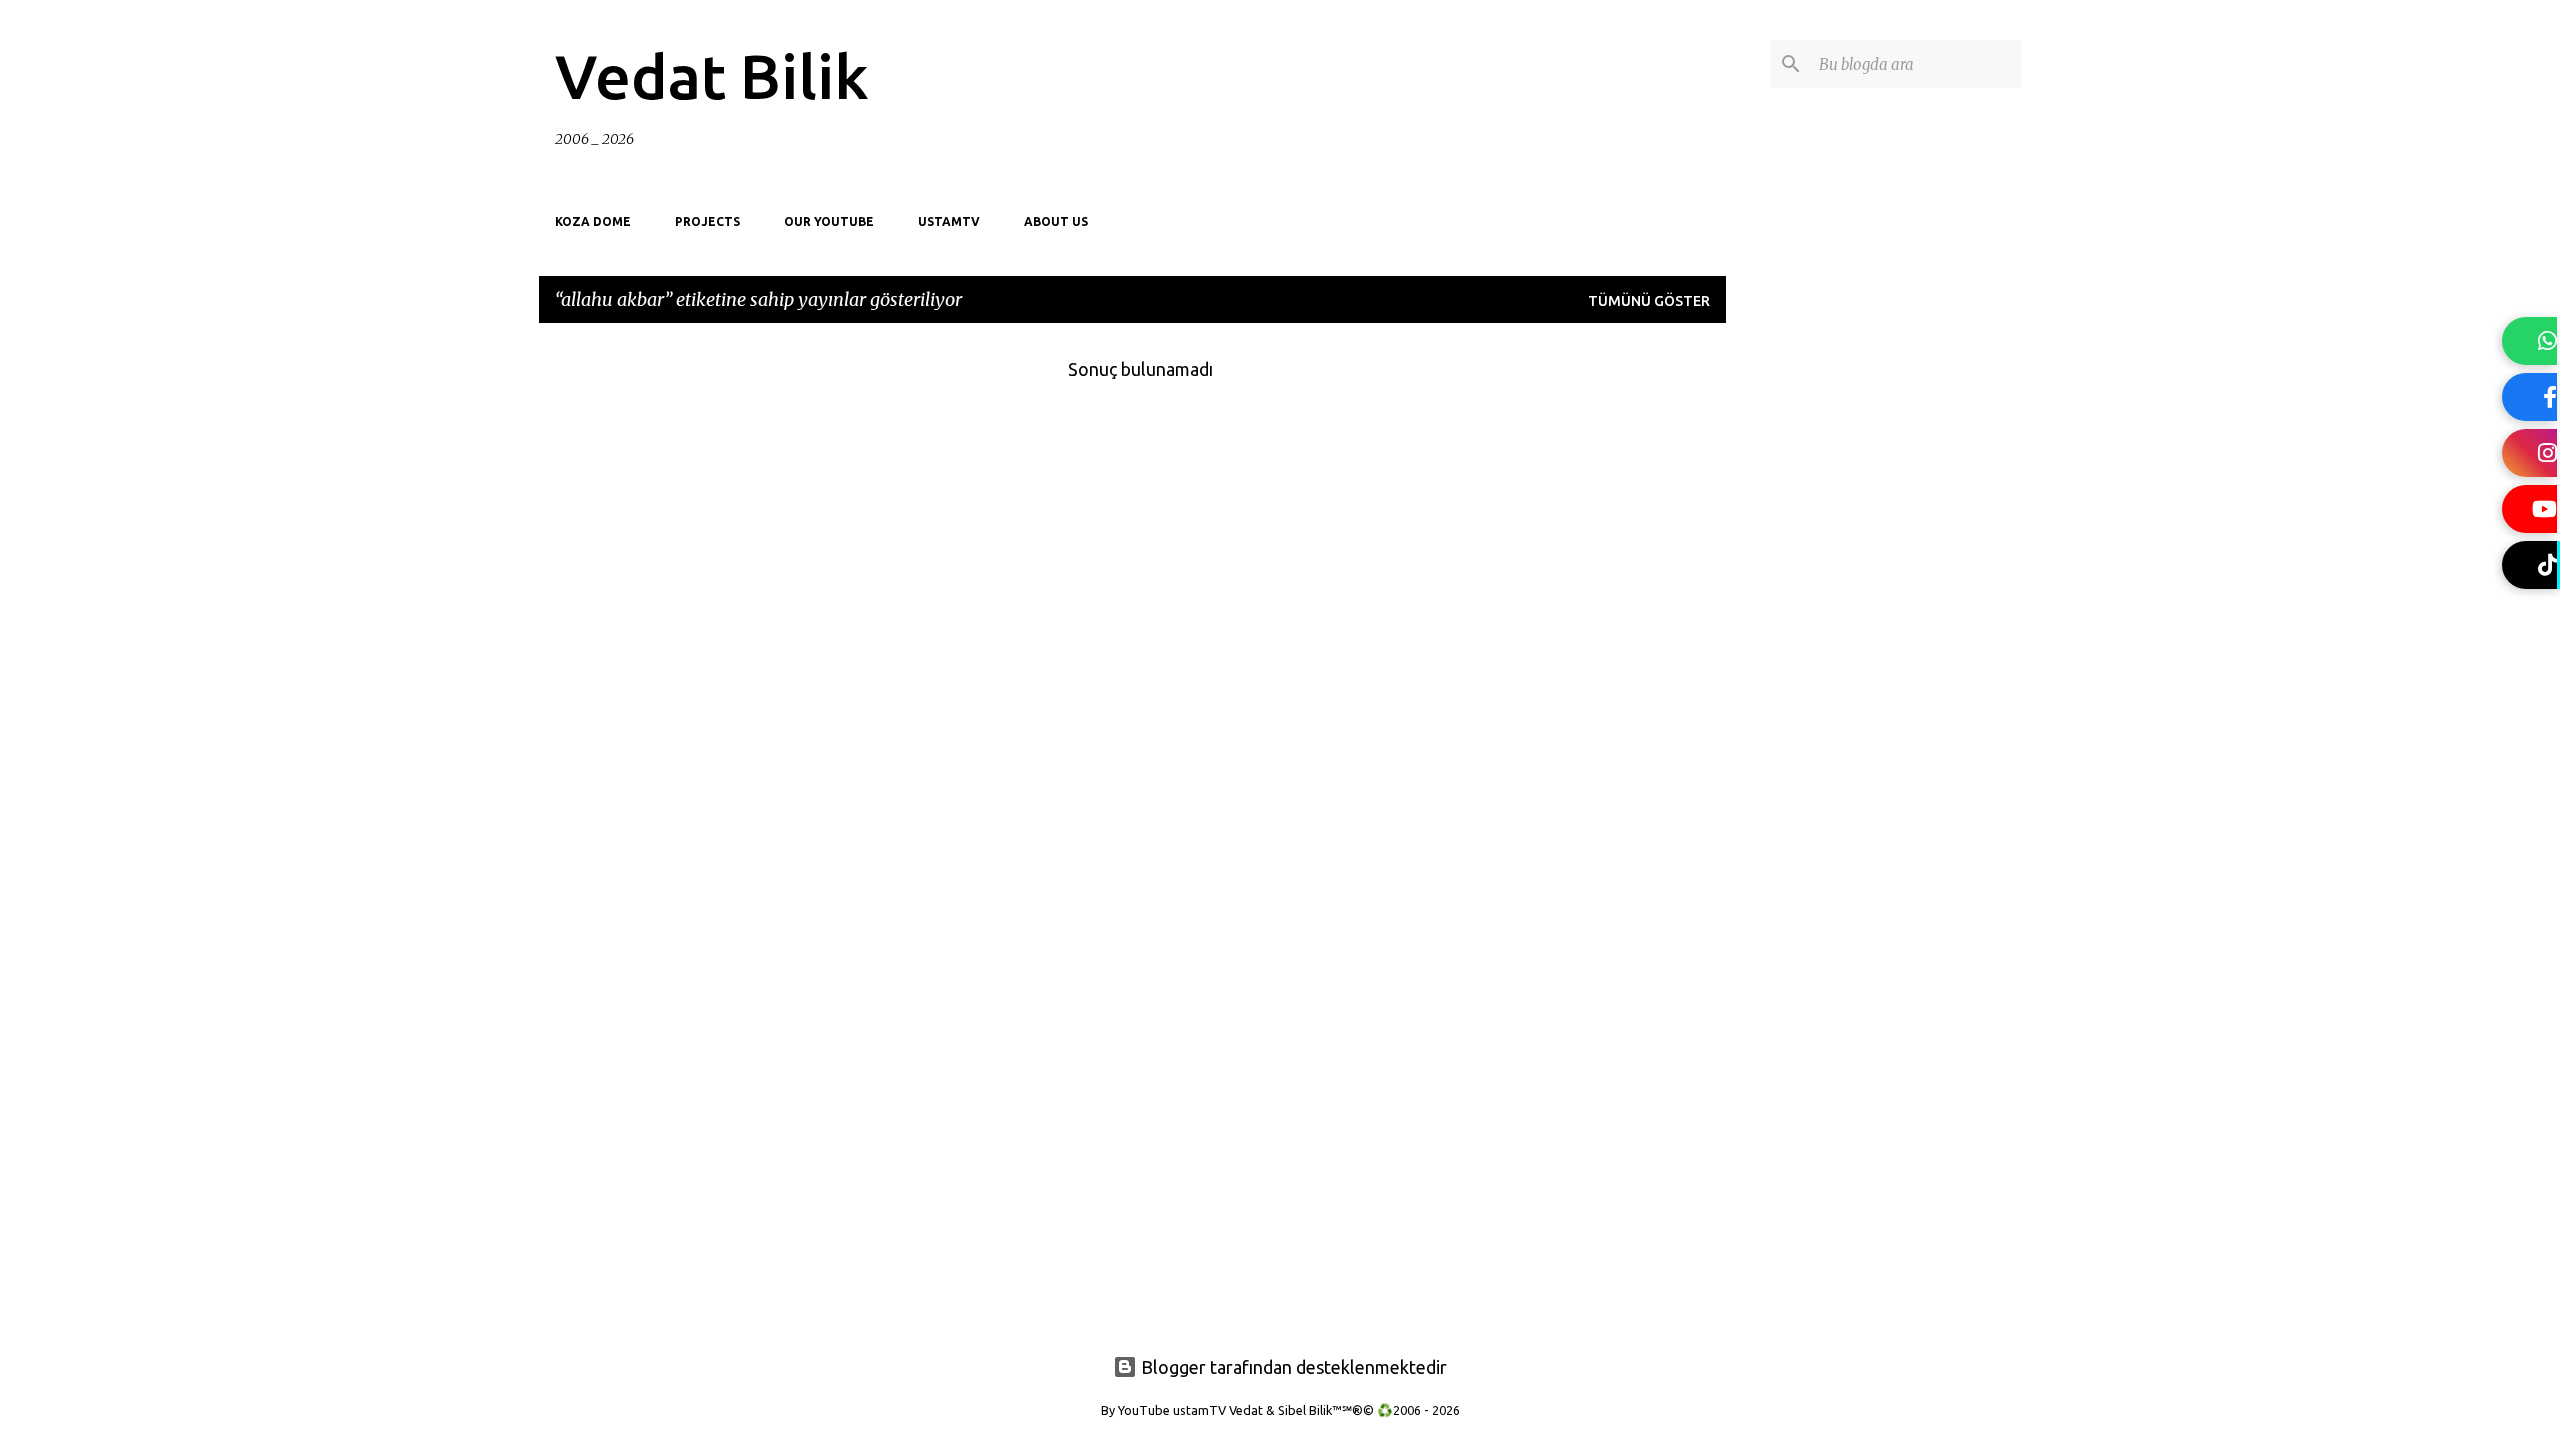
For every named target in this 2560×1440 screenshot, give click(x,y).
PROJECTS (707, 221)
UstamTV (949, 221)
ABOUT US (1056, 221)
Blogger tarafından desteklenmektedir (1292, 1367)
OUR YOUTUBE (829, 221)
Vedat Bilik (712, 76)
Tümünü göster (1649, 301)
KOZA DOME (593, 221)
